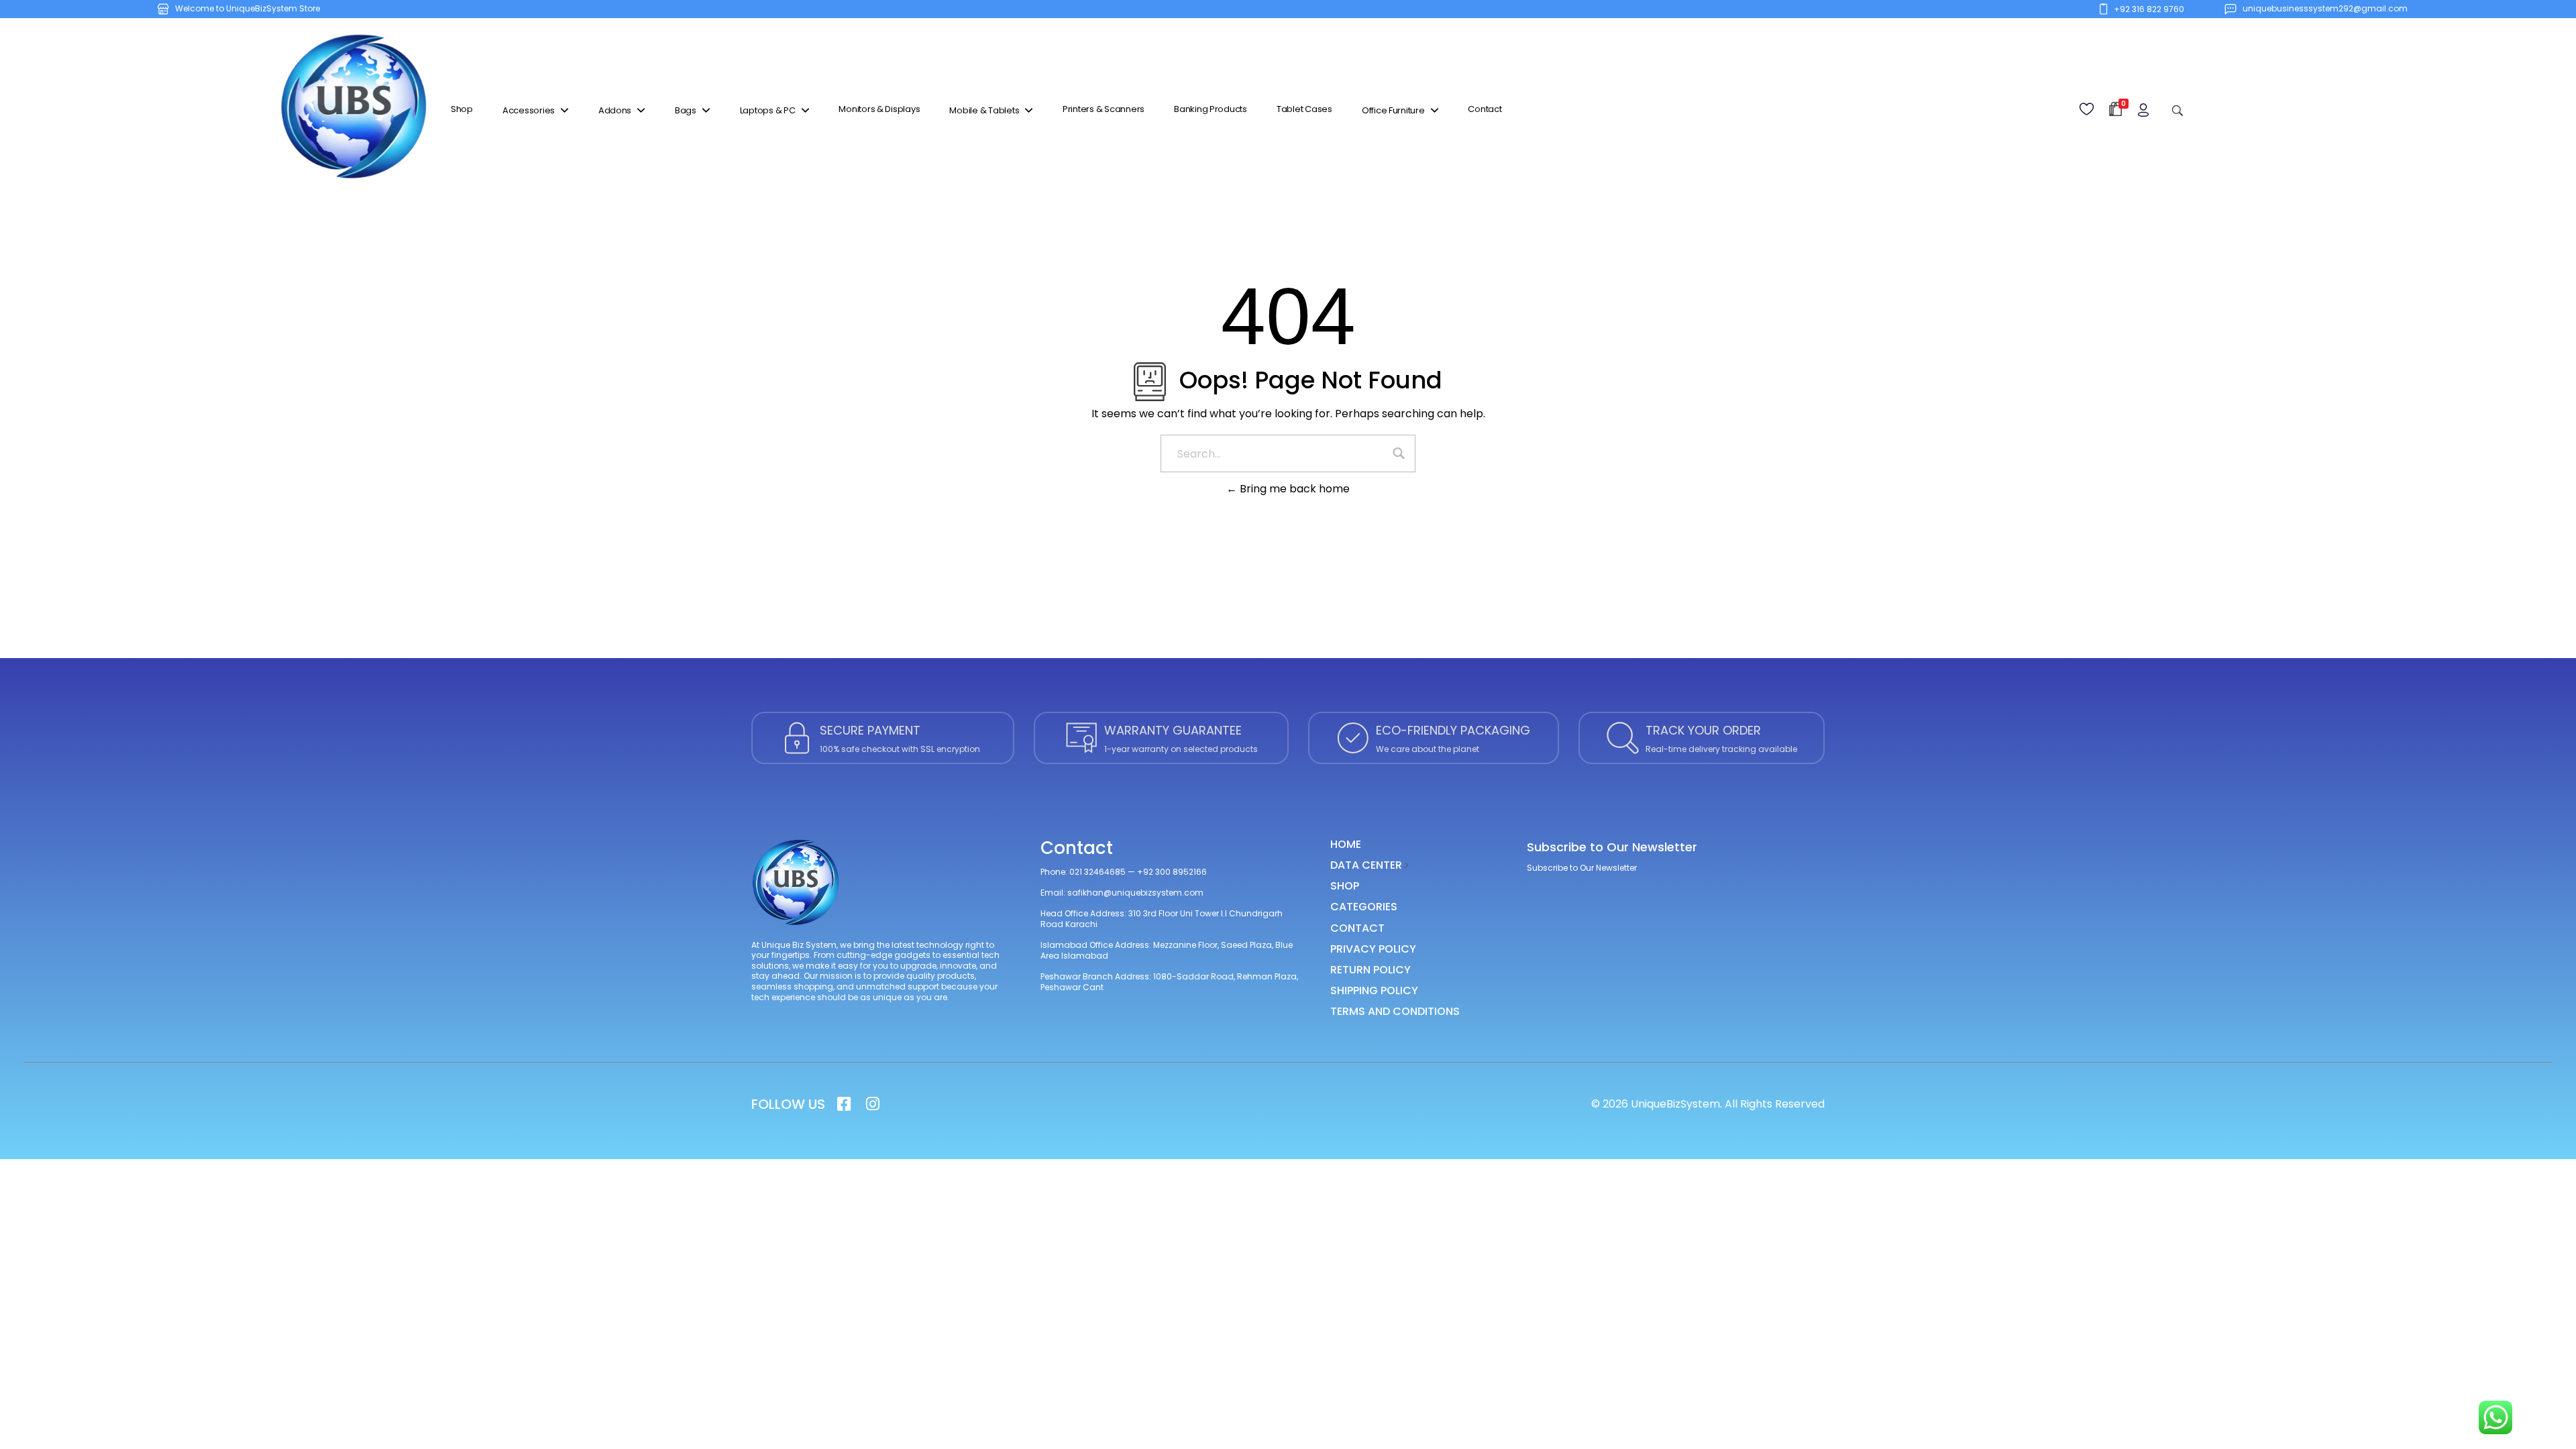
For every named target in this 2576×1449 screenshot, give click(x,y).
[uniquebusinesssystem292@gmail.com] (2230, 9)
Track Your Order (1703, 730)
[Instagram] (872, 1104)
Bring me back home (1293, 489)
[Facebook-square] (844, 1104)
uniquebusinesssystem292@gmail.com (2325, 8)
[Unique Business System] (354, 108)
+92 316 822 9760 (2149, 9)
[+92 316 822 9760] (2103, 9)
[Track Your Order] (1623, 738)
